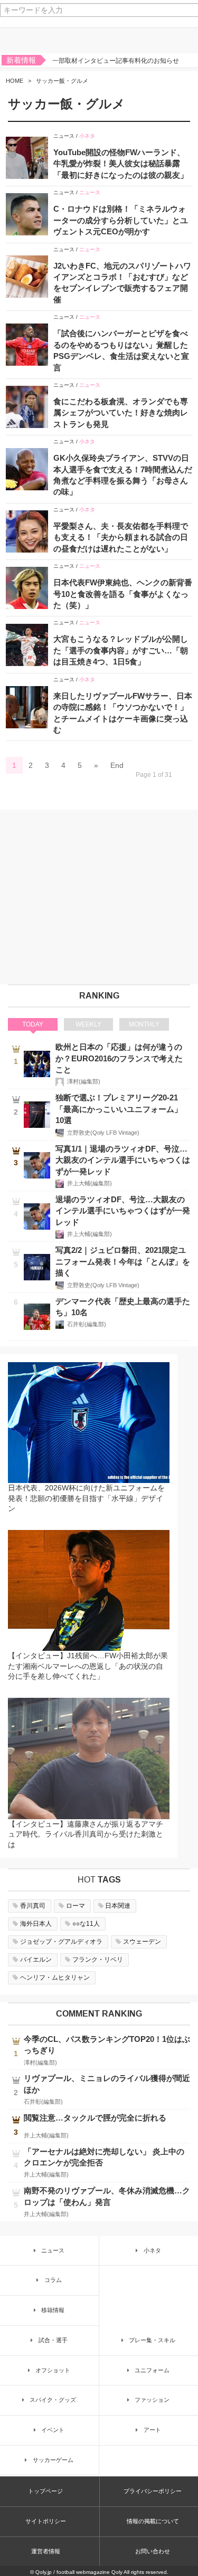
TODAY (33, 1024)
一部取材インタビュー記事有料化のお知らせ (116, 61)
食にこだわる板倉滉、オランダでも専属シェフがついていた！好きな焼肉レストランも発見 (121, 413)
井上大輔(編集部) (89, 1183)
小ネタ (87, 136)
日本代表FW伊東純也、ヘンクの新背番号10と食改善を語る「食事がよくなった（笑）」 (123, 594)
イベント (53, 2430)
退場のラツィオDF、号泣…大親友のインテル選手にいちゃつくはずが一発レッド (123, 1211)
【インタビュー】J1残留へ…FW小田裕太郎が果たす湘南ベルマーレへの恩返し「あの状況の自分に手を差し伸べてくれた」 (88, 1666)
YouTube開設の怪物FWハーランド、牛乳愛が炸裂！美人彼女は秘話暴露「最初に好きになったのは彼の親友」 (121, 164)
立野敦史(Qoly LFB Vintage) (103, 1133)
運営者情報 (46, 2551)
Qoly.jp (44, 2572)
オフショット (53, 2370)
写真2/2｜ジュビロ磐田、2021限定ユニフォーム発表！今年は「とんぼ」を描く (123, 1261)
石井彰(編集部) (87, 1324)
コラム (53, 2280)
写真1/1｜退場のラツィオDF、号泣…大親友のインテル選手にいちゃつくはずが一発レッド (123, 1160)
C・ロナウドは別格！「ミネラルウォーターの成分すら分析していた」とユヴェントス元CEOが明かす (121, 220)
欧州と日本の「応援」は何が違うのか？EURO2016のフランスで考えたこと (119, 1058)
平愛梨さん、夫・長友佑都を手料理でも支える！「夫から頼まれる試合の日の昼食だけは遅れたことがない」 (121, 537)
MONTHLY (144, 1024)
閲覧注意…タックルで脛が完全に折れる (95, 2118)
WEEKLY (88, 1024)
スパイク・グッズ (53, 2400)
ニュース (64, 136)
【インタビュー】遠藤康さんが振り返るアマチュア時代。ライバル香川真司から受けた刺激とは (86, 1834)
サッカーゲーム (53, 2460)
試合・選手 (53, 2340)
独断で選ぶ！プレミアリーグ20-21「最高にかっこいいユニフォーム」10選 (119, 1109)
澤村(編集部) (84, 1081)
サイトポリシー (46, 2521)
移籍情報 (53, 2310)
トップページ (45, 2491)
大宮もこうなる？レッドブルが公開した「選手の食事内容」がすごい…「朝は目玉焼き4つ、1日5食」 (121, 650)
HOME (15, 81)
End (117, 765)
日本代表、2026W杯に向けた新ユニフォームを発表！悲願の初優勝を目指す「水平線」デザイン (86, 1498)
